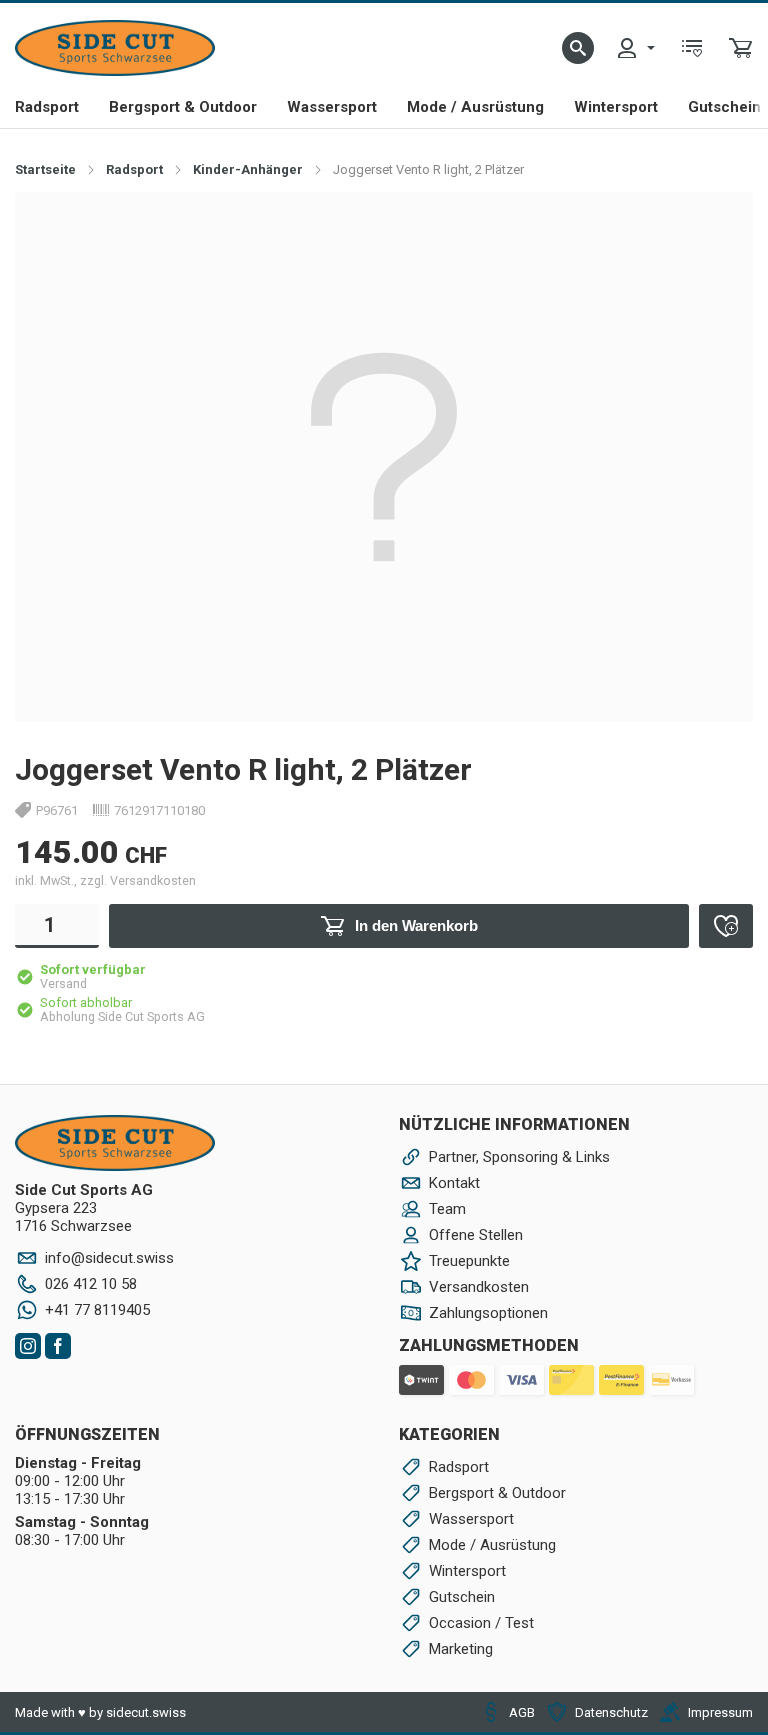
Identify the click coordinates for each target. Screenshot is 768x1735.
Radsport (47, 107)
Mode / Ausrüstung (475, 107)
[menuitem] (635, 48)
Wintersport (616, 107)
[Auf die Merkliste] (726, 926)
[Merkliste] (692, 48)
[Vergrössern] (715, 228)
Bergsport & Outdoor (183, 107)
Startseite (45, 169)
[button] (578, 48)
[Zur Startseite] (115, 48)
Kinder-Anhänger (248, 169)
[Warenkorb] (741, 48)
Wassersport (332, 107)
